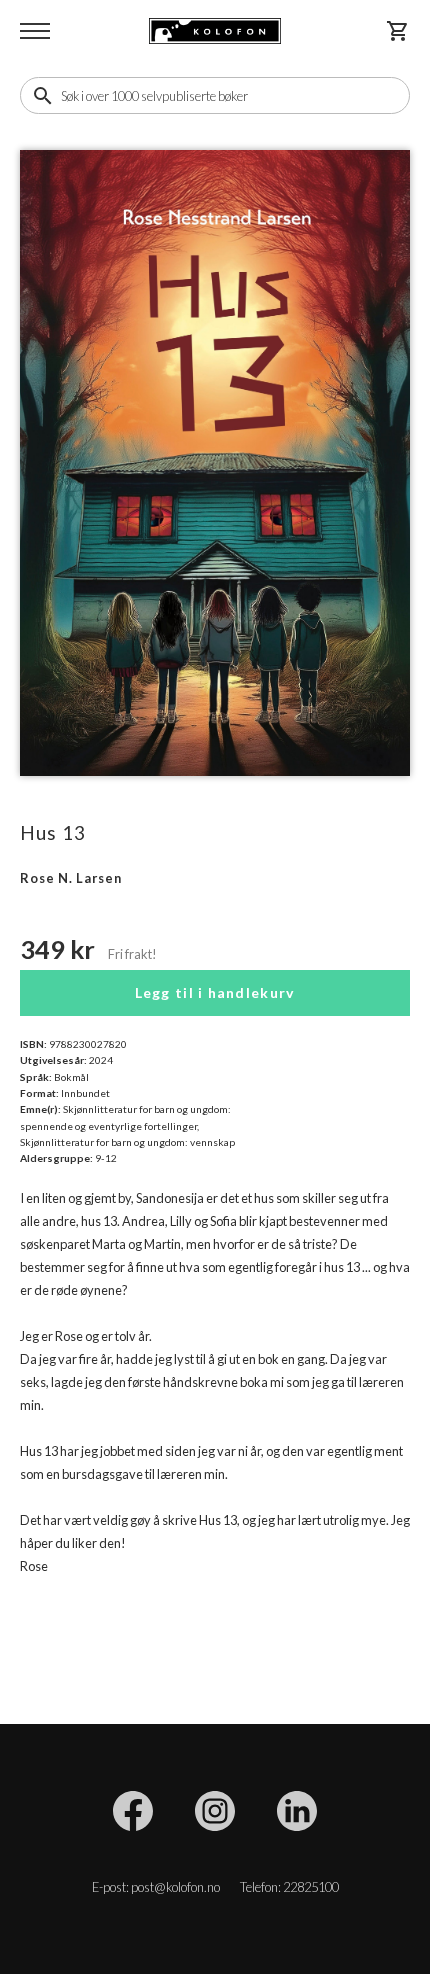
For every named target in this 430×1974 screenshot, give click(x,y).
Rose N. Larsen (71, 878)
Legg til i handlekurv (215, 992)
